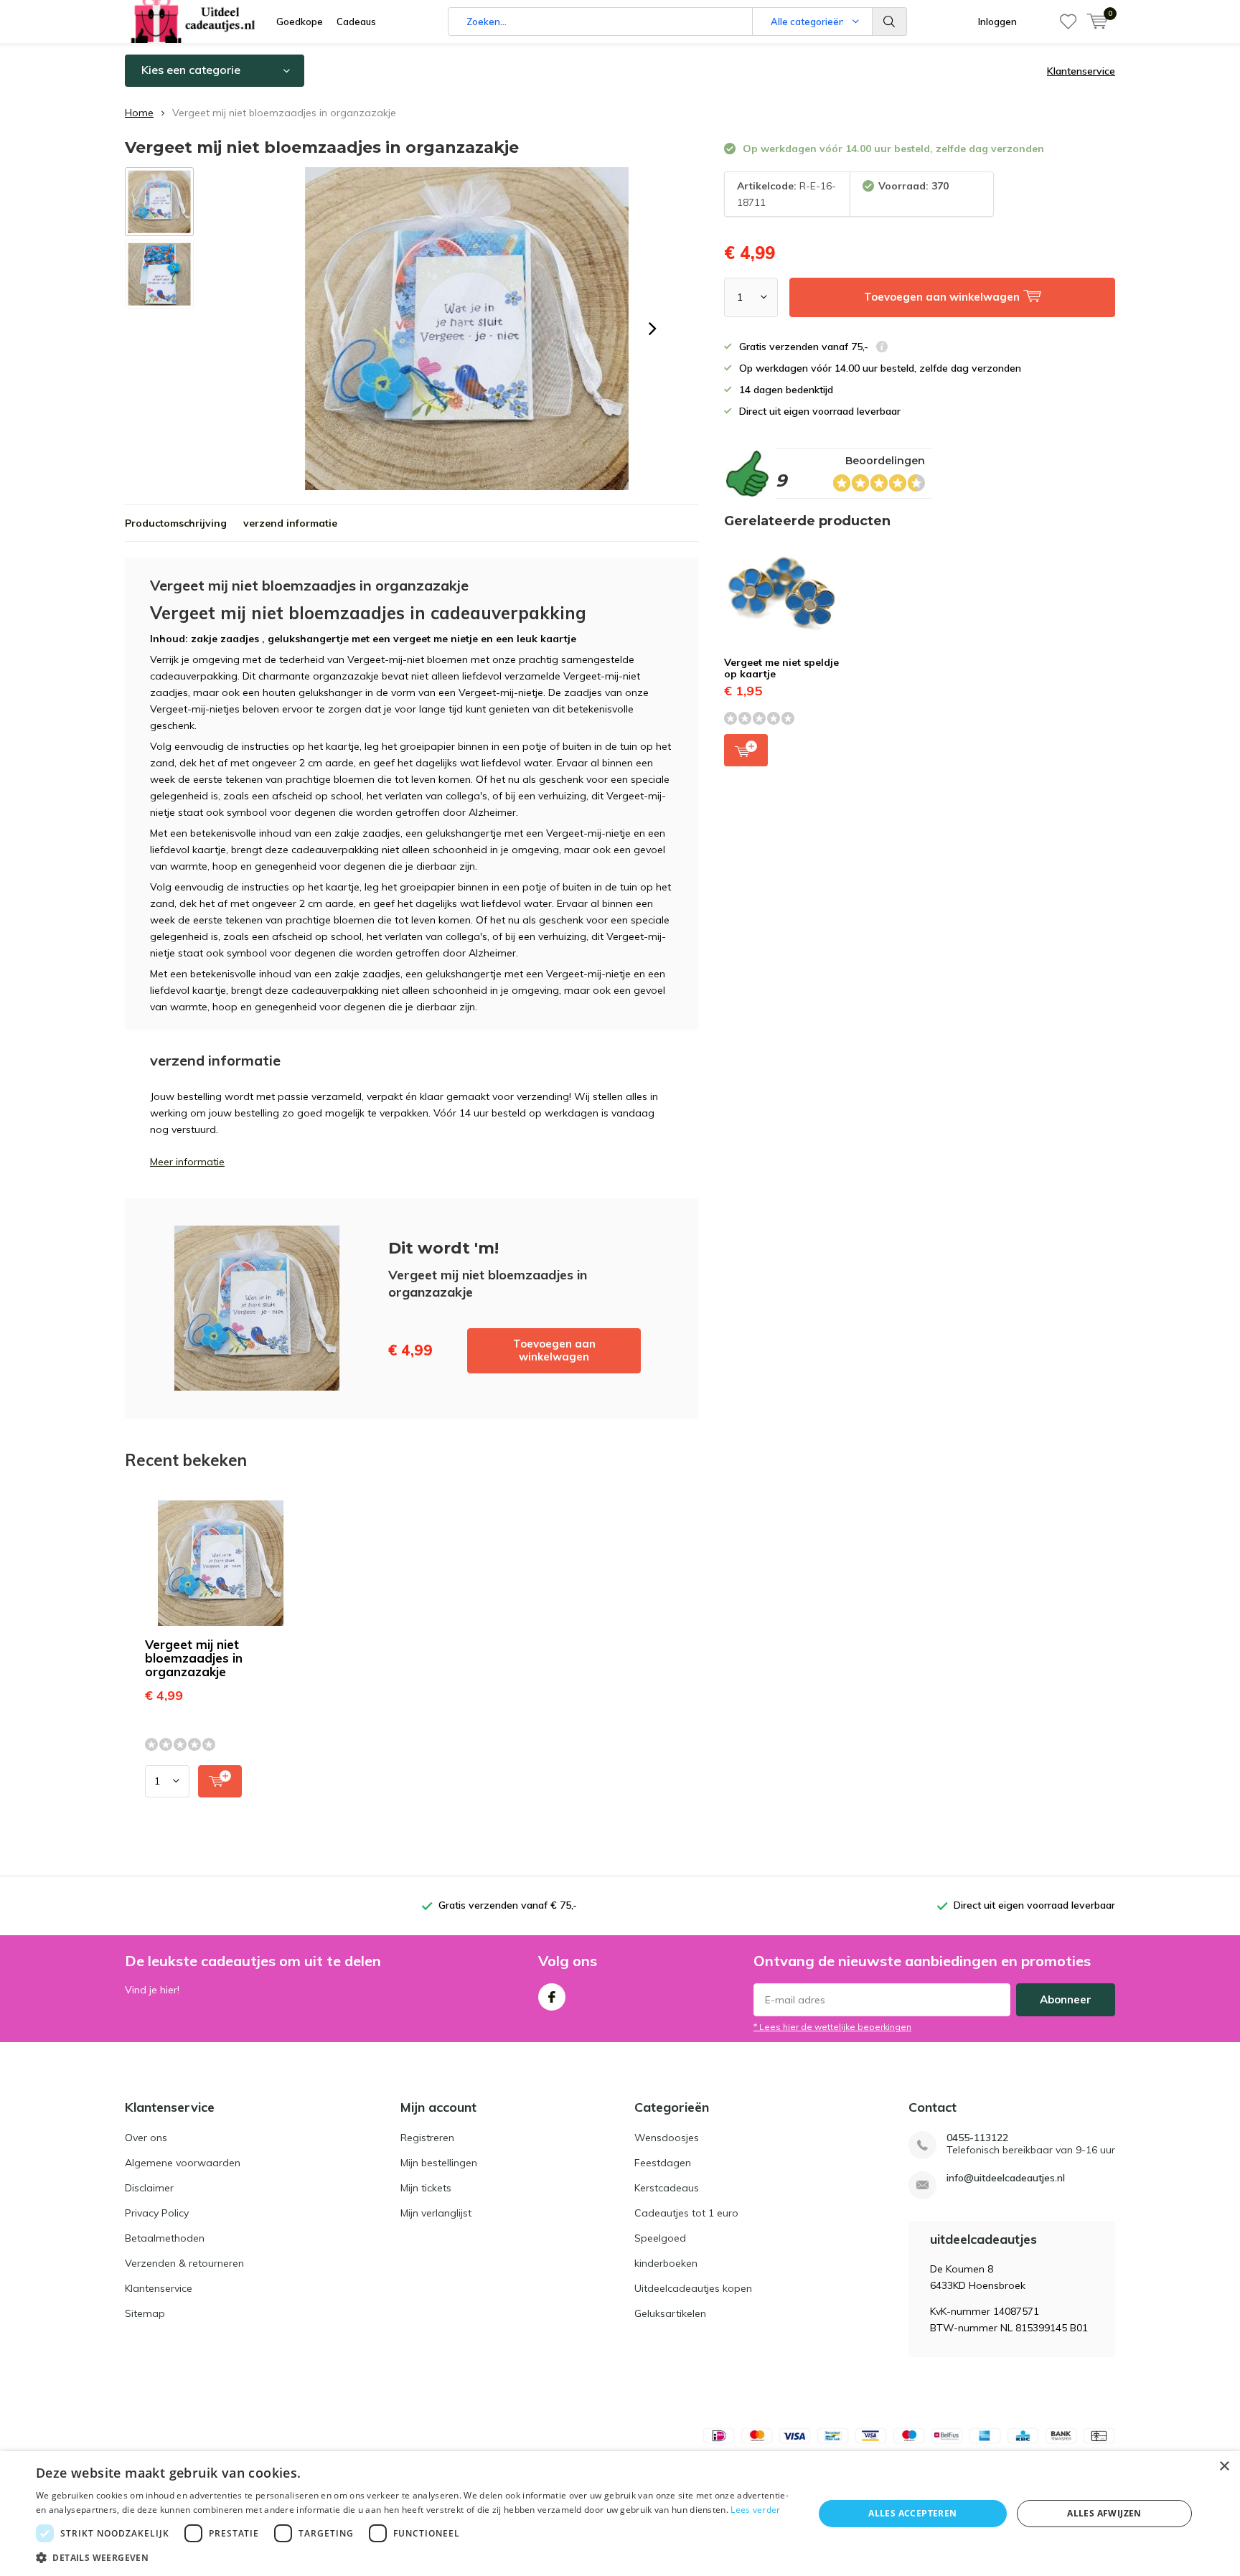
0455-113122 (977, 2138)
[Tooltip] (882, 348)
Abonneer (1066, 1999)
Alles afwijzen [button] (1104, 2513)
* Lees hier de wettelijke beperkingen (832, 2027)
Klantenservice (1081, 71)
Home (139, 113)
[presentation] (652, 329)
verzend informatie (290, 523)
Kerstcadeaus (667, 2188)
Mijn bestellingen (439, 2163)
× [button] (1224, 2467)
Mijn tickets (426, 2188)
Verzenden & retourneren (184, 2263)
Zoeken (890, 22)
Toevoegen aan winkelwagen (554, 1350)
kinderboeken (666, 2263)
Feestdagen (663, 2163)
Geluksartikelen (670, 2313)
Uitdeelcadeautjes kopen (693, 2288)
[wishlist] (1068, 22)
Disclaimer (149, 2188)
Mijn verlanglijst (436, 2213)
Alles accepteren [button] (912, 2513)
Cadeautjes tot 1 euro (686, 2213)
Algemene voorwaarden (183, 2163)
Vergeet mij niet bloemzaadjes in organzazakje (194, 1658)
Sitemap (145, 2313)
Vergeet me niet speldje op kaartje (781, 668)
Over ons (146, 2138)
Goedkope (300, 22)
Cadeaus (356, 22)
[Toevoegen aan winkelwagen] (220, 1781)
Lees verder (755, 2510)
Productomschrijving (176, 523)
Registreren (427, 2138)
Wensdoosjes (667, 2138)
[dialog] (620, 2514)
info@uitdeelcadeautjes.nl (1006, 2178)
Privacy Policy (157, 2213)
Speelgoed (660, 2238)
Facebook (552, 1997)
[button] (413, 2558)
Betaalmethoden (165, 2238)
